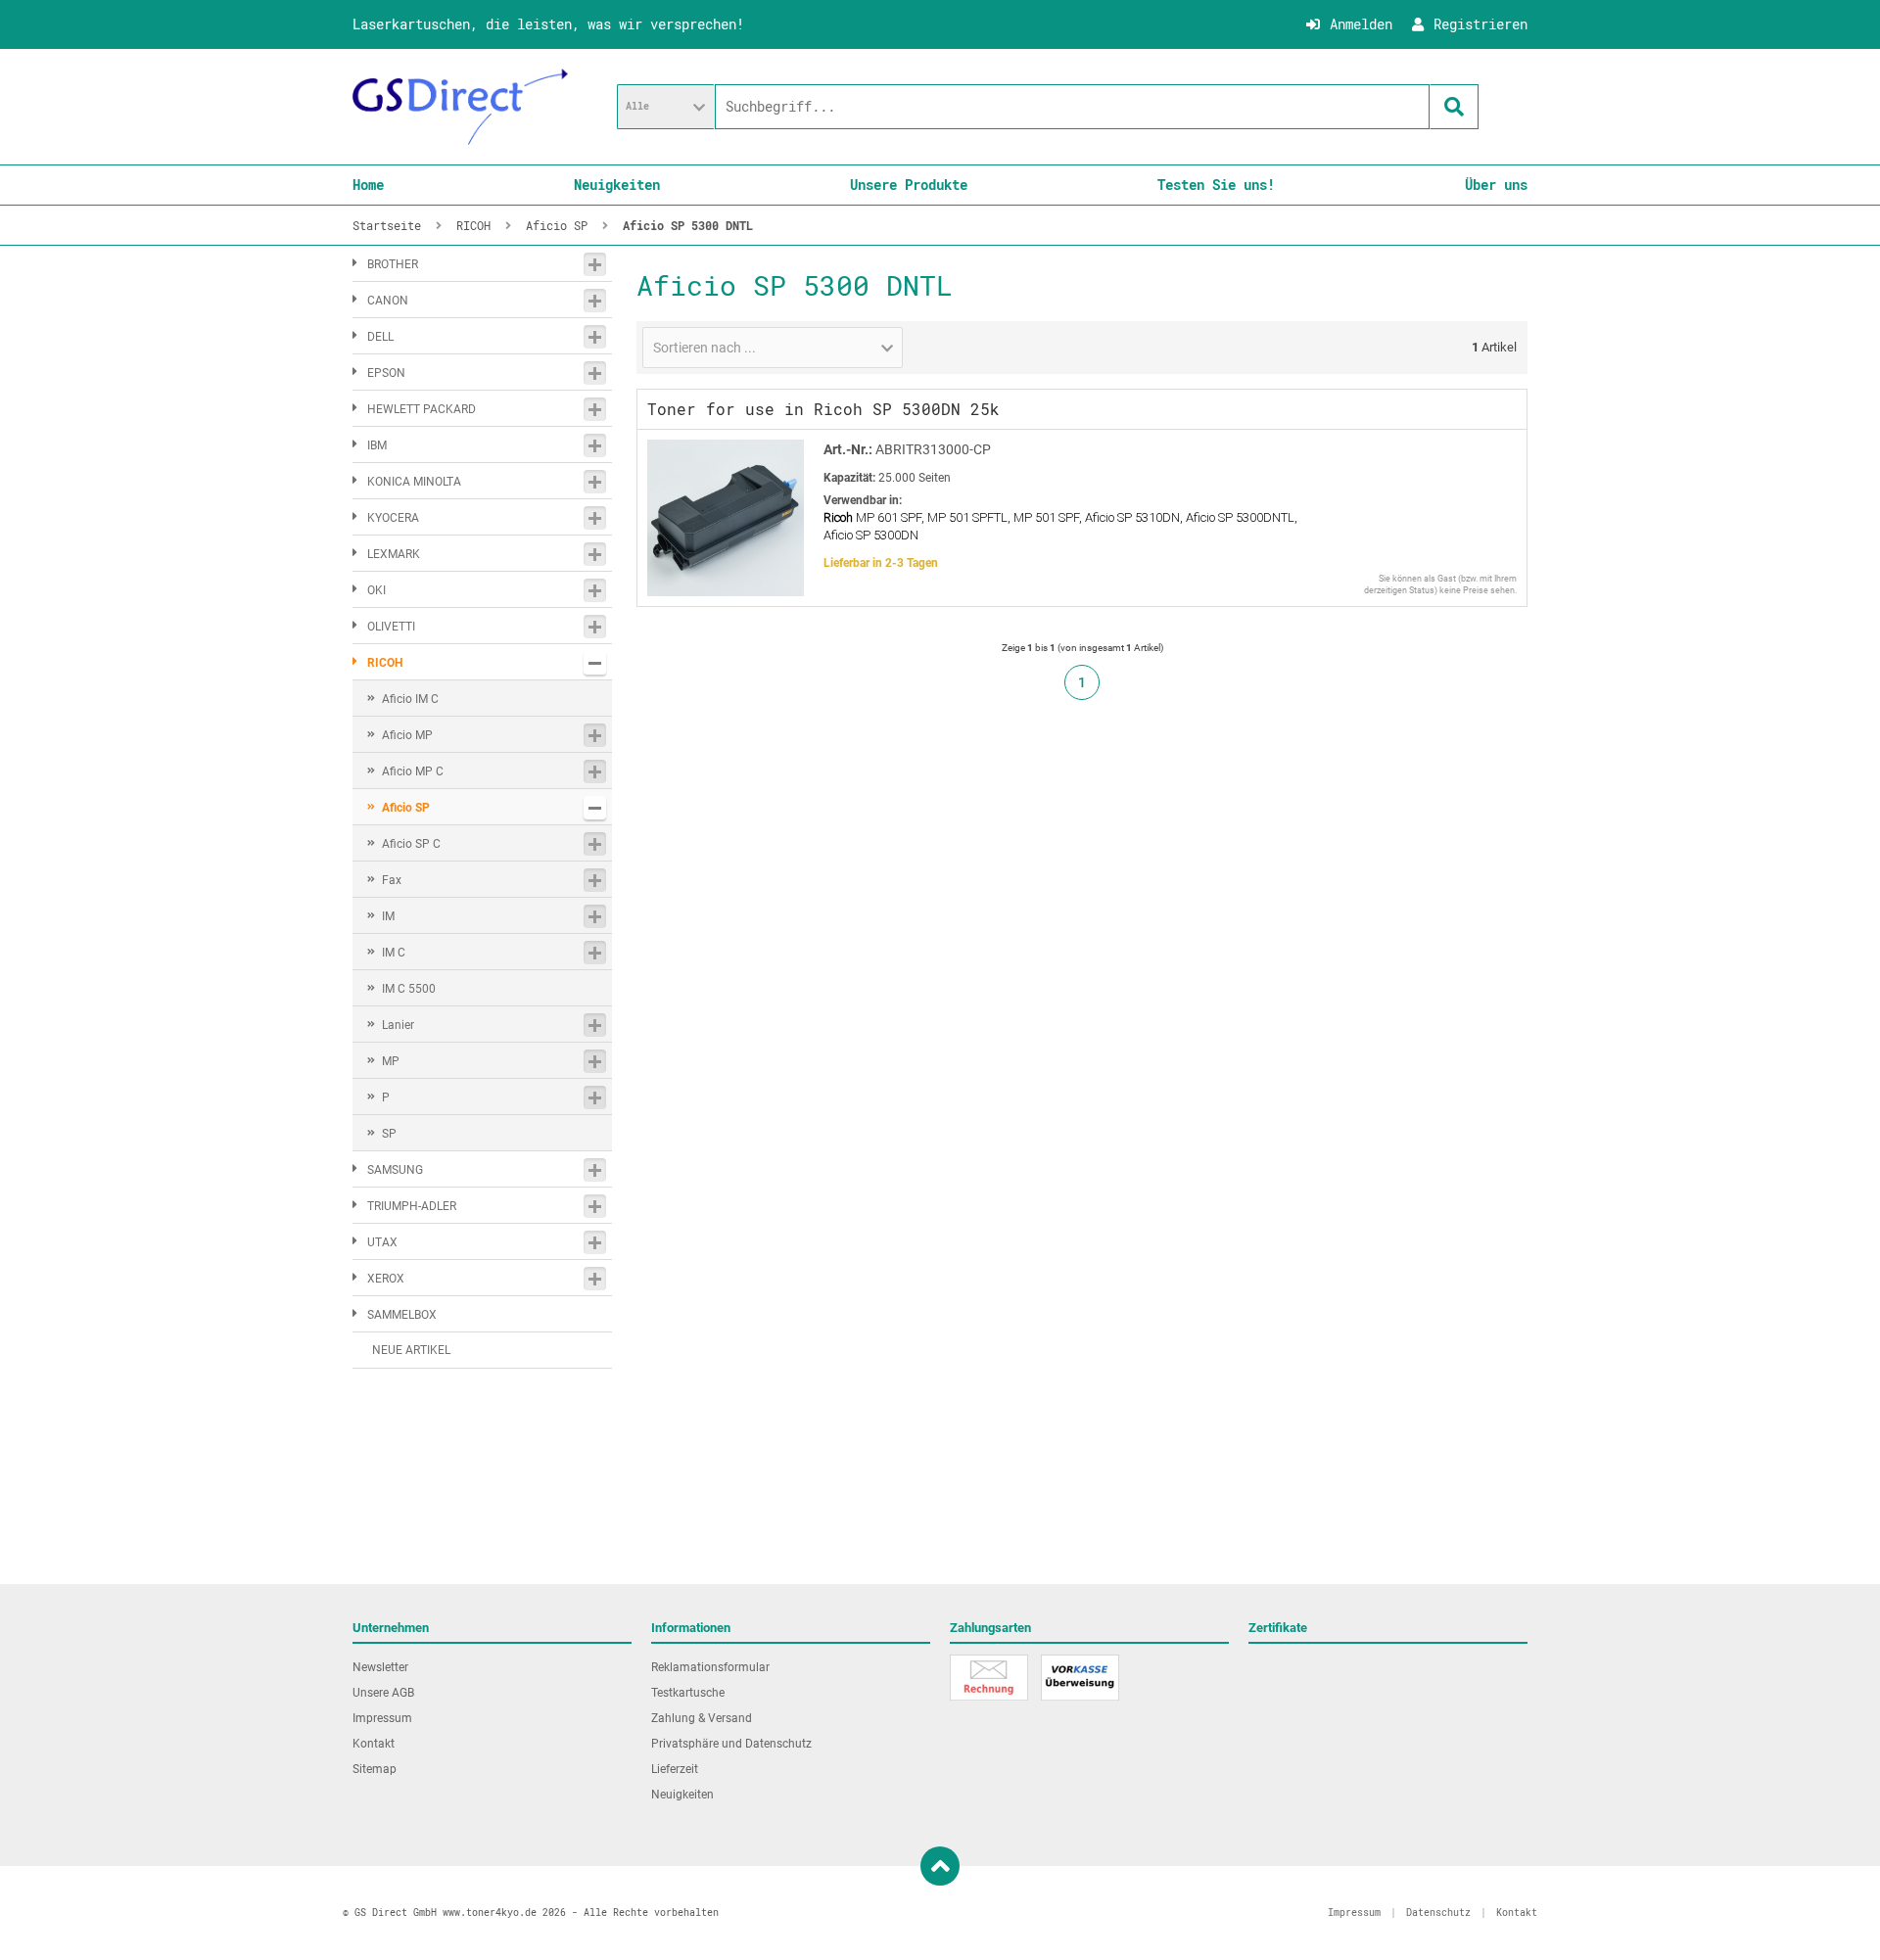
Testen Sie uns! (1216, 185)
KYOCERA (393, 518)
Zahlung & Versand (702, 1718)
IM (388, 916)
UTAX (382, 1242)
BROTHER (393, 264)
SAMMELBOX (402, 1315)
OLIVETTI (391, 627)
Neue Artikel (411, 1350)
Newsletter (380, 1667)
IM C (394, 953)
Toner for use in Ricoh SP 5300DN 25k (823, 409)
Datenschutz (1438, 1913)
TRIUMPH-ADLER (412, 1206)
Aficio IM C (410, 699)
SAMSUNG (395, 1170)
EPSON (386, 373)
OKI (376, 590)
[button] (666, 107)
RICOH (385, 663)
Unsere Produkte (909, 185)
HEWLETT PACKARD (422, 409)
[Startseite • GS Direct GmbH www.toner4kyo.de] (460, 107)
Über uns (1496, 185)
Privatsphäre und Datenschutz (731, 1744)
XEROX (386, 1279)
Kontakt (374, 1744)
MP (391, 1061)
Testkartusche (688, 1693)
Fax (392, 880)
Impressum (382, 1718)
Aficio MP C (413, 771)
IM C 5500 (409, 989)
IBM (377, 445)
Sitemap (375, 1769)
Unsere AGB (383, 1693)
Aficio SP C (411, 844)
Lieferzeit (675, 1769)
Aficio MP (407, 735)
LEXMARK (394, 554)
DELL (380, 337)
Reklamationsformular (710, 1667)
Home (368, 185)
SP (389, 1134)
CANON (388, 301)
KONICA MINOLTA (414, 482)
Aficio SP (406, 808)
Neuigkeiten (617, 185)
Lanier (398, 1025)
